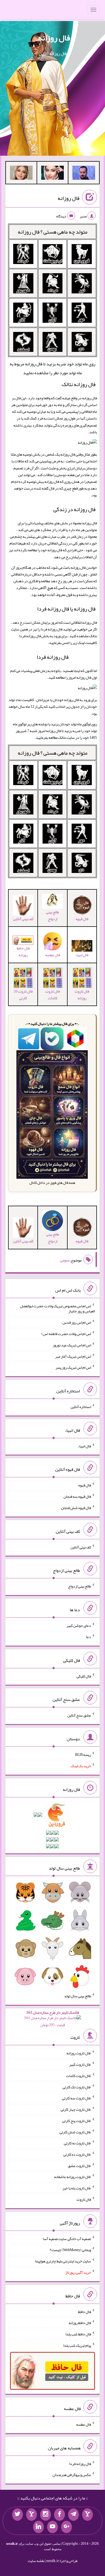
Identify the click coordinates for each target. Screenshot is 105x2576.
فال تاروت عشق (79, 2165)
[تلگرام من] (73, 2515)
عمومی (65, 1260)
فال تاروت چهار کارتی (76, 2109)
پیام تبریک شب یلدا (77, 2345)
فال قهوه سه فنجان (77, 1496)
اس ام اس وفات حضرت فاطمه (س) (66, 1334)
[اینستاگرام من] (45, 2515)
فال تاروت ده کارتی (77, 2154)
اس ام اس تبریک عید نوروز (72, 1345)
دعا (88, 1637)
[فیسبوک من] (59, 2515)
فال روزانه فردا (53, 657)
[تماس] (31, 2515)
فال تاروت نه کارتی (77, 2143)
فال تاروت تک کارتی (77, 2087)
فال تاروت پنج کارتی (77, 2121)
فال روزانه (54, 38)
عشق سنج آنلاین (79, 1715)
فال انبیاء (82, 955)
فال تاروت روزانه (82, 995)
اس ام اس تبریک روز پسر (73, 1367)
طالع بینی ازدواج (52, 915)
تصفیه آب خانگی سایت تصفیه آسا (67, 2238)
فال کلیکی (84, 1676)
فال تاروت (84, 2199)
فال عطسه (84, 2424)
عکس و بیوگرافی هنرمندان (72, 2475)
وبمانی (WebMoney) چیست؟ (70, 2250)
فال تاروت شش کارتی (75, 2132)
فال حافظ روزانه (23, 951)
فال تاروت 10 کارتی (23, 995)
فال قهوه (85, 1485)
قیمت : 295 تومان (53, 2019)
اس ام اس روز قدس (77, 1322)
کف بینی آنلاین (81, 1547)
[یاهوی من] (87, 2515)
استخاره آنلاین (81, 1407)
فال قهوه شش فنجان (76, 1508)
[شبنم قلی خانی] (21, 174)
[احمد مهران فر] (84, 174)
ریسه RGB (83, 1755)
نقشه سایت (36, 2561)
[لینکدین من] (38, 2527)
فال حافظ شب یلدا (78, 2334)
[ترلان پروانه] (52, 174)
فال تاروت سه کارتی (76, 2098)
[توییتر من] (17, 2515)
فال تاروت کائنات (52, 995)
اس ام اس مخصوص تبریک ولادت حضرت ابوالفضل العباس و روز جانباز (57, 1308)
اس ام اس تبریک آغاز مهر (73, 1356)
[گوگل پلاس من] (66, 2527)
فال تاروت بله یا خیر (77, 2188)
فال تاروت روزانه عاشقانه (73, 2177)
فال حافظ (85, 2311)
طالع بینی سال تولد (78, 1996)
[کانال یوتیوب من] (52, 2527)
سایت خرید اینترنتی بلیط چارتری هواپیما (63, 2261)
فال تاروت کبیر (80, 2064)
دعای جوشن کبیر (79, 1625)
